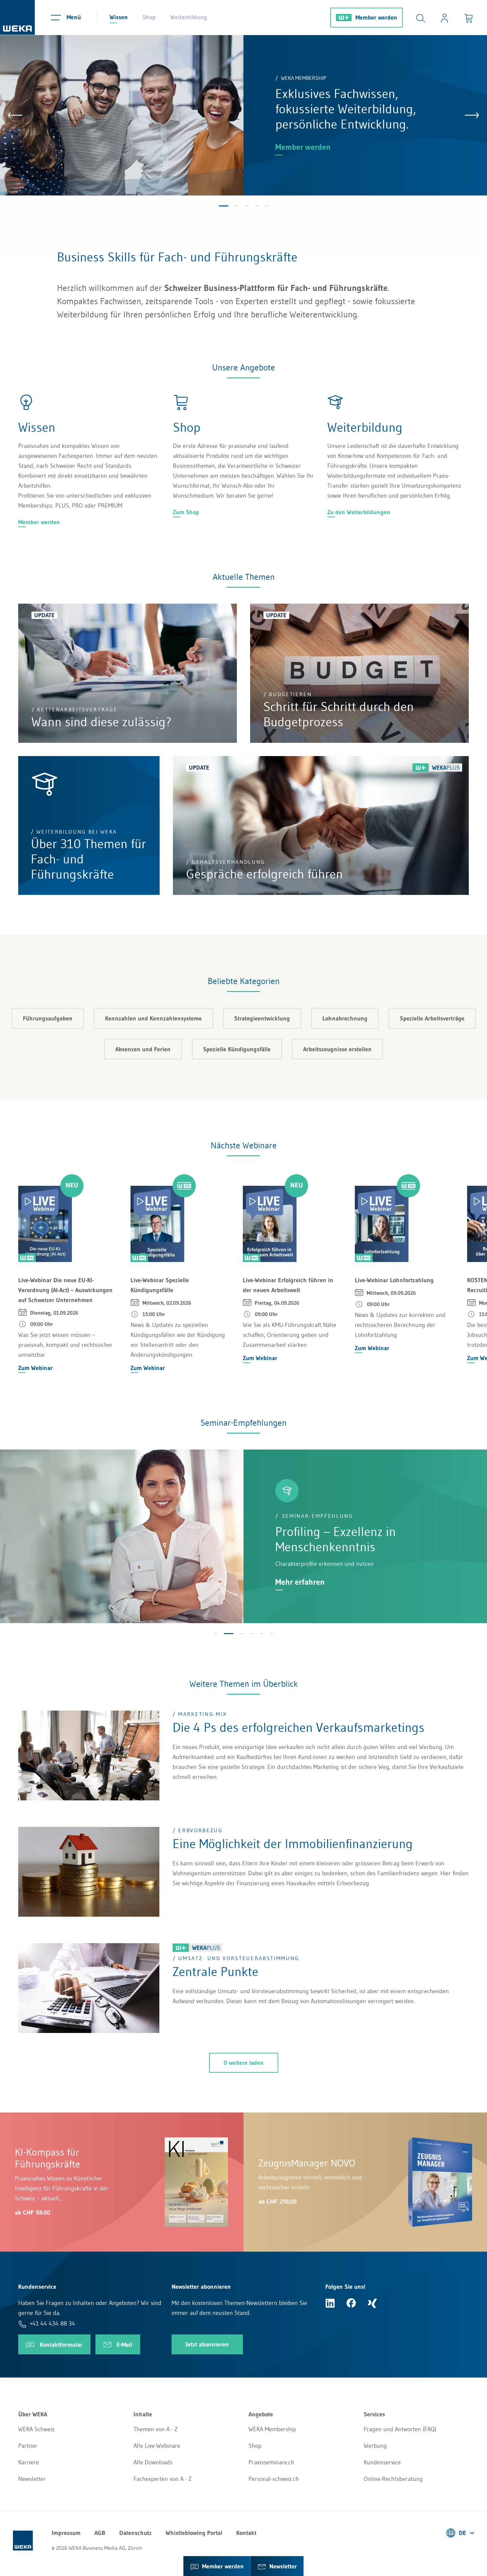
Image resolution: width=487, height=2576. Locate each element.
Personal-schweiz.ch (274, 2479)
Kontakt (246, 2533)
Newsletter (32, 2479)
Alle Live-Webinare (157, 2446)
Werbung (375, 2446)
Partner (28, 2446)
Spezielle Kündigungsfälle (237, 1049)
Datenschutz (135, 2533)
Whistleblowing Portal (194, 2533)
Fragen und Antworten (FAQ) (400, 2429)
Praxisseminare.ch (271, 2462)
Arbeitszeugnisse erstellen (337, 1049)
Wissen (119, 17)
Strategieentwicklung (262, 1018)
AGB (100, 2533)
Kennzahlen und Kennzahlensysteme (153, 1018)
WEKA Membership (272, 2429)
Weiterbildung (189, 17)
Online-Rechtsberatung (393, 2479)
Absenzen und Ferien (143, 1049)
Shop (149, 17)
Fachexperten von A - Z (162, 2479)
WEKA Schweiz (36, 2429)
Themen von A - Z (156, 2429)
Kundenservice (382, 2462)
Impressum (66, 2533)
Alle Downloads (153, 2462)
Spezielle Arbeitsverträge (432, 1018)
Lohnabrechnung (345, 1018)
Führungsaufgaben (48, 1018)
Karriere (28, 2462)
